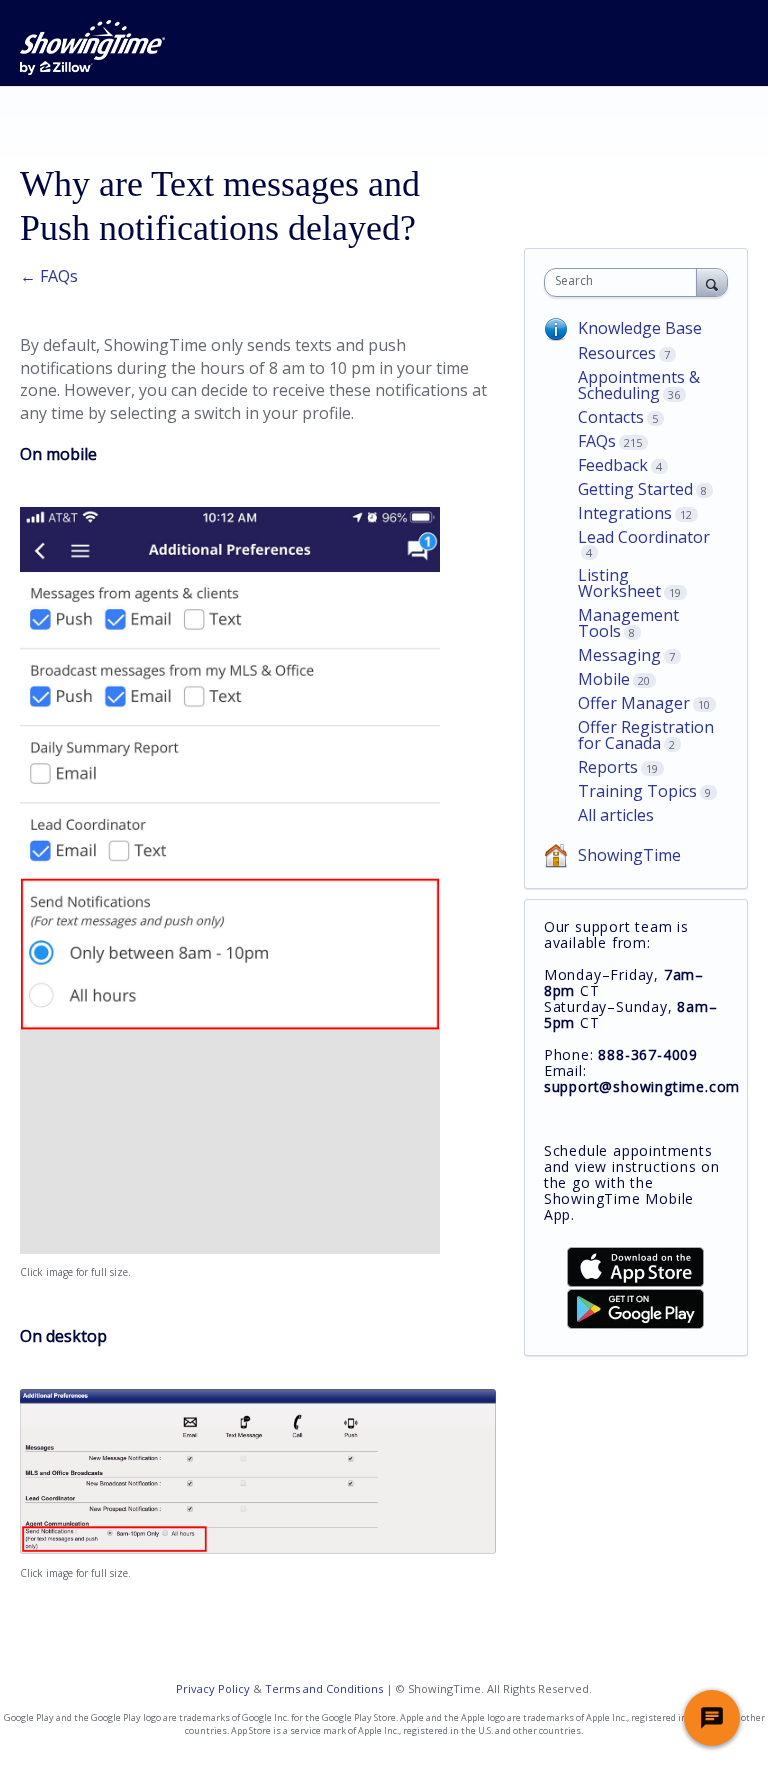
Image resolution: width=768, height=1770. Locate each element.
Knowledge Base (640, 328)
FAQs (597, 441)
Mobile (604, 679)
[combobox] (625, 282)
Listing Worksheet (619, 583)
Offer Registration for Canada (646, 735)
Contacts (611, 417)
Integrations (625, 513)
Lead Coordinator (644, 537)
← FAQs (49, 276)
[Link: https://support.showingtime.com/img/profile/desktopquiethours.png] (258, 1548)
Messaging (619, 655)
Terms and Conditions (324, 1688)
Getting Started (635, 489)
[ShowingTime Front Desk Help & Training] (92, 47)
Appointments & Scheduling (639, 385)
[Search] (712, 282)
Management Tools (628, 623)
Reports (608, 767)
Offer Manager (634, 703)
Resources (617, 353)
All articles (616, 815)
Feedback (613, 465)
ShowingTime (629, 855)
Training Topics (637, 791)
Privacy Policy (213, 1688)
